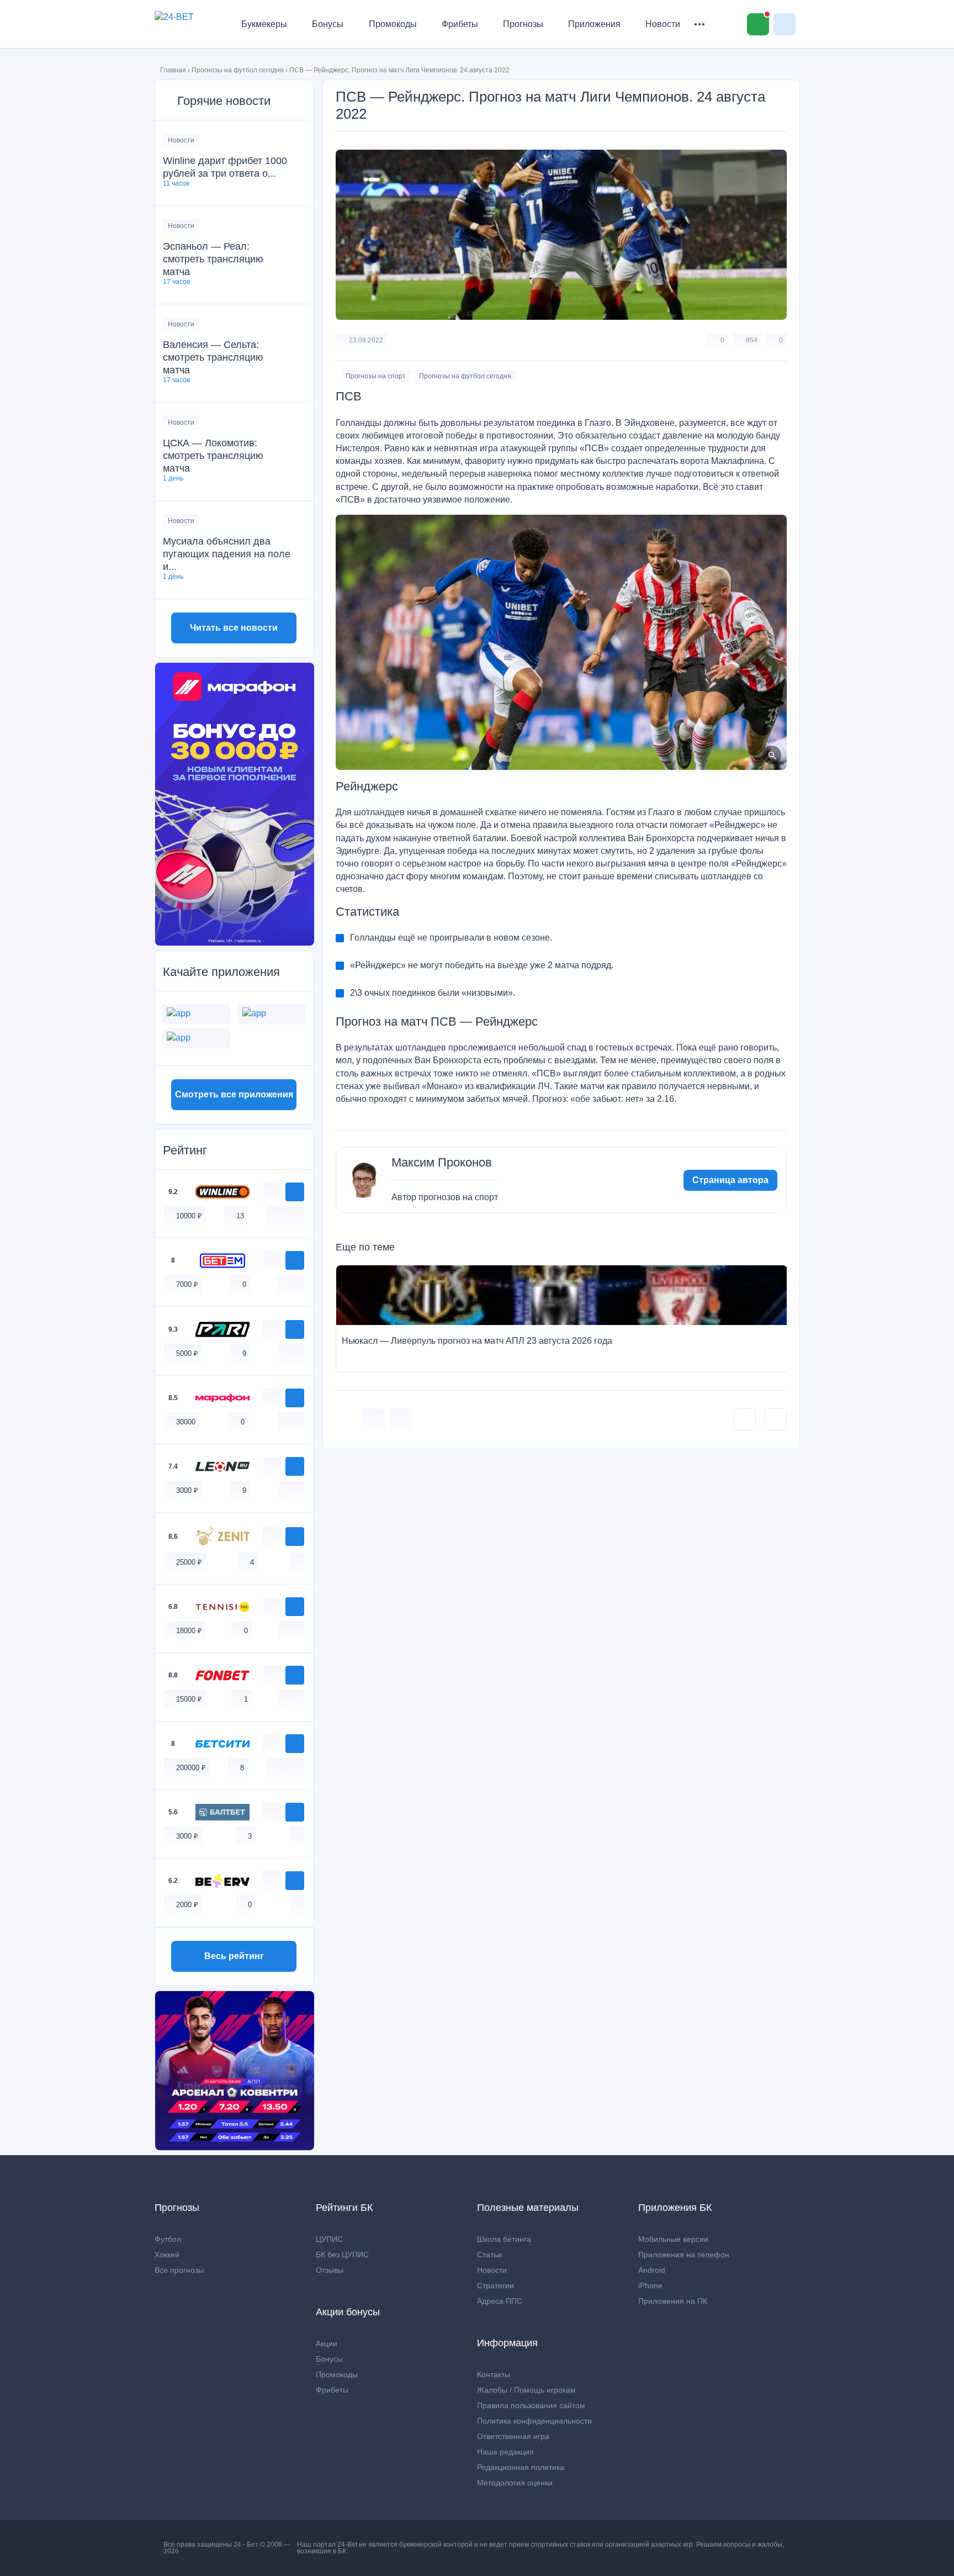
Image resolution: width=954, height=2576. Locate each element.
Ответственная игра (513, 2436)
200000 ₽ (191, 1768)
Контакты (494, 2374)
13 (240, 1216)
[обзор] (272, 1192)
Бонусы (328, 24)
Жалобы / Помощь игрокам (526, 2390)
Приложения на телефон (684, 2255)
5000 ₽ (187, 1353)
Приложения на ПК (673, 2301)
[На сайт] (295, 1192)
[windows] (274, 1215)
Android (652, 2270)
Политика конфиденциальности (534, 2421)
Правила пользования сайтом (531, 2405)
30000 (186, 1422)
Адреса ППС (500, 2301)
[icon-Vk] (374, 1419)
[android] (285, 1215)
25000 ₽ (189, 1562)
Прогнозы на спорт (376, 376)
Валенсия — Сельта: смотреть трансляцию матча (213, 357)
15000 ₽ (189, 1699)
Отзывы (330, 2270)
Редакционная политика (521, 2467)
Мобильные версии (673, 2239)
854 (752, 340)
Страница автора (730, 1180)
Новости (663, 24)
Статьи (489, 2255)
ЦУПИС (329, 2239)
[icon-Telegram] (401, 1419)
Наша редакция (505, 2452)
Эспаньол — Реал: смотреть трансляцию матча (213, 259)
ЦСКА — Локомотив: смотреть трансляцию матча (213, 456)
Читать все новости (234, 628)
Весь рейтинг (234, 1956)
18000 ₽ (189, 1631)
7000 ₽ (187, 1284)
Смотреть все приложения (234, 1094)
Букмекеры (264, 24)
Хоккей (167, 2255)
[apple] (297, 1215)
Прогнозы (523, 24)
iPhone (650, 2285)
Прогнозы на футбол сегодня (238, 70)
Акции (327, 2343)
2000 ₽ (187, 1905)
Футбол (168, 2239)
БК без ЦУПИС (342, 2255)
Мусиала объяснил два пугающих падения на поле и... (227, 554)
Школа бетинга (504, 2239)
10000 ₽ (189, 1216)
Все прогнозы (179, 2270)
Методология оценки (515, 2483)
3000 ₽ (187, 1490)
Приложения (594, 24)
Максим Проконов (442, 1163)
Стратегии (495, 2285)
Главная (173, 70)
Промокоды (393, 24)
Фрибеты (460, 24)
